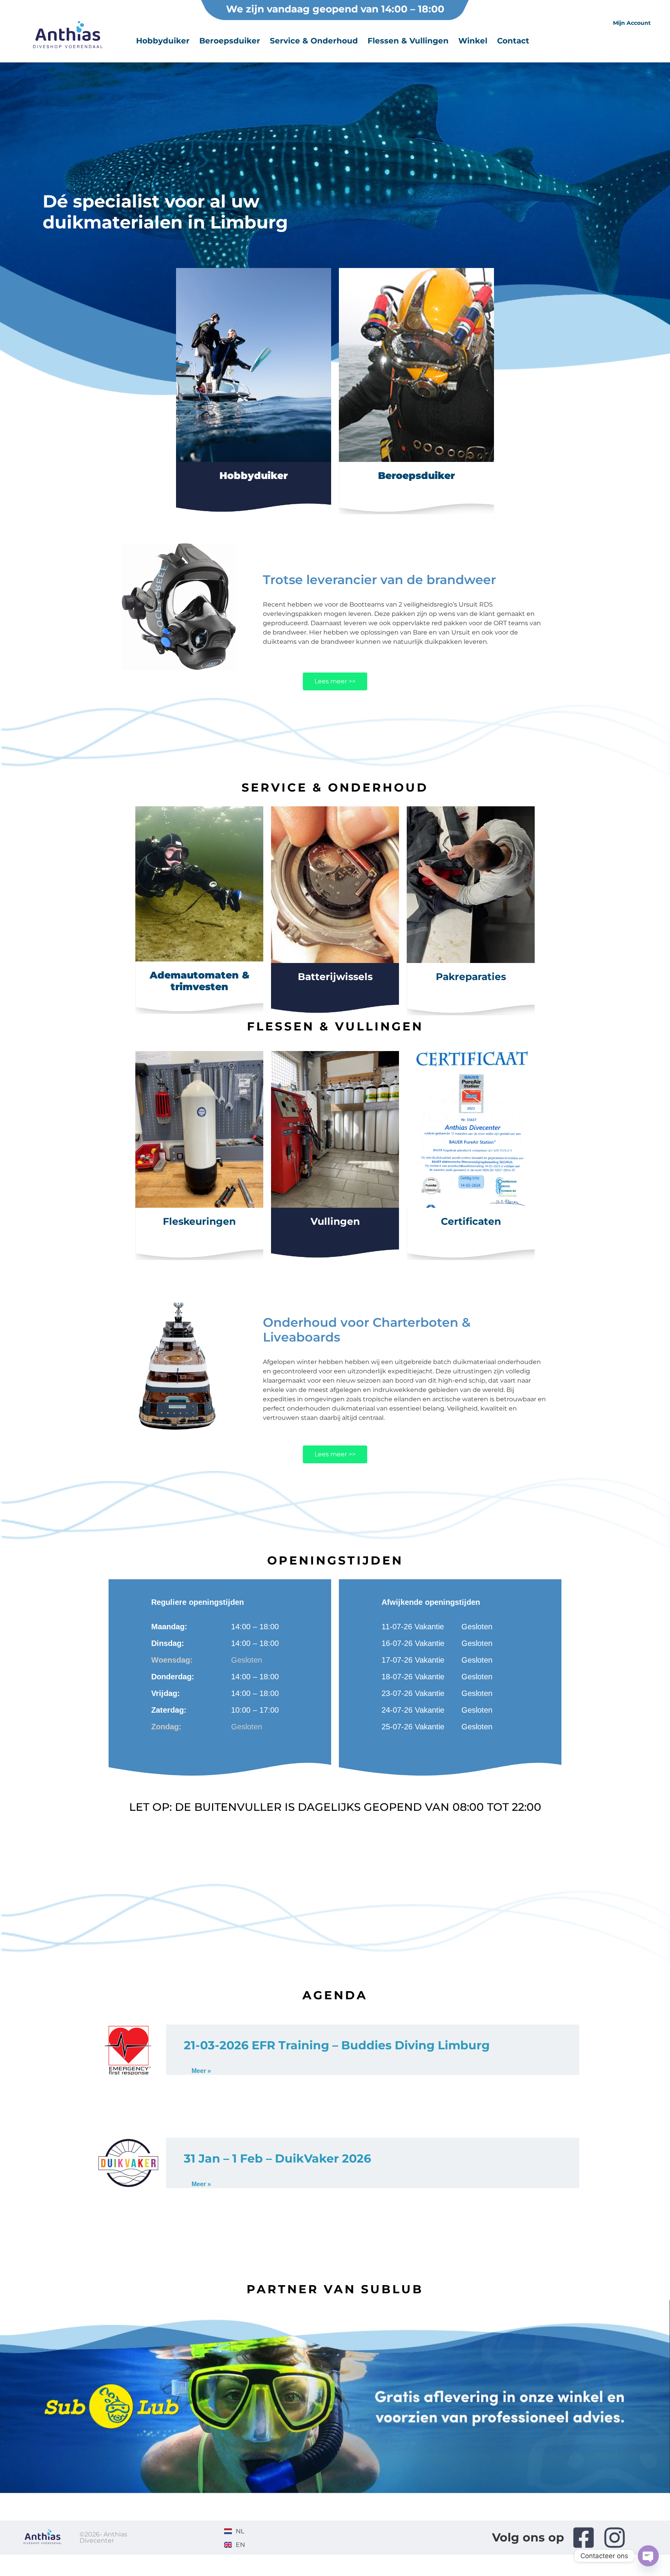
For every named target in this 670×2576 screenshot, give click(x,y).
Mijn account (632, 23)
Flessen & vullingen (408, 41)
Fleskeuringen (199, 1221)
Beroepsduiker (230, 41)
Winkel (473, 41)
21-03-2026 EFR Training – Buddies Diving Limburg (337, 2045)
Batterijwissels (335, 977)
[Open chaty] (648, 2556)
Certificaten (471, 1221)
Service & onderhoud (314, 41)
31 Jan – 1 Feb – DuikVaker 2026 (277, 2158)
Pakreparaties (471, 977)
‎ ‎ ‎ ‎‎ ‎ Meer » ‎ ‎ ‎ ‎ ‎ (201, 2071)
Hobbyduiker (163, 41)
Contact (513, 41)
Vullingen (335, 1221)
